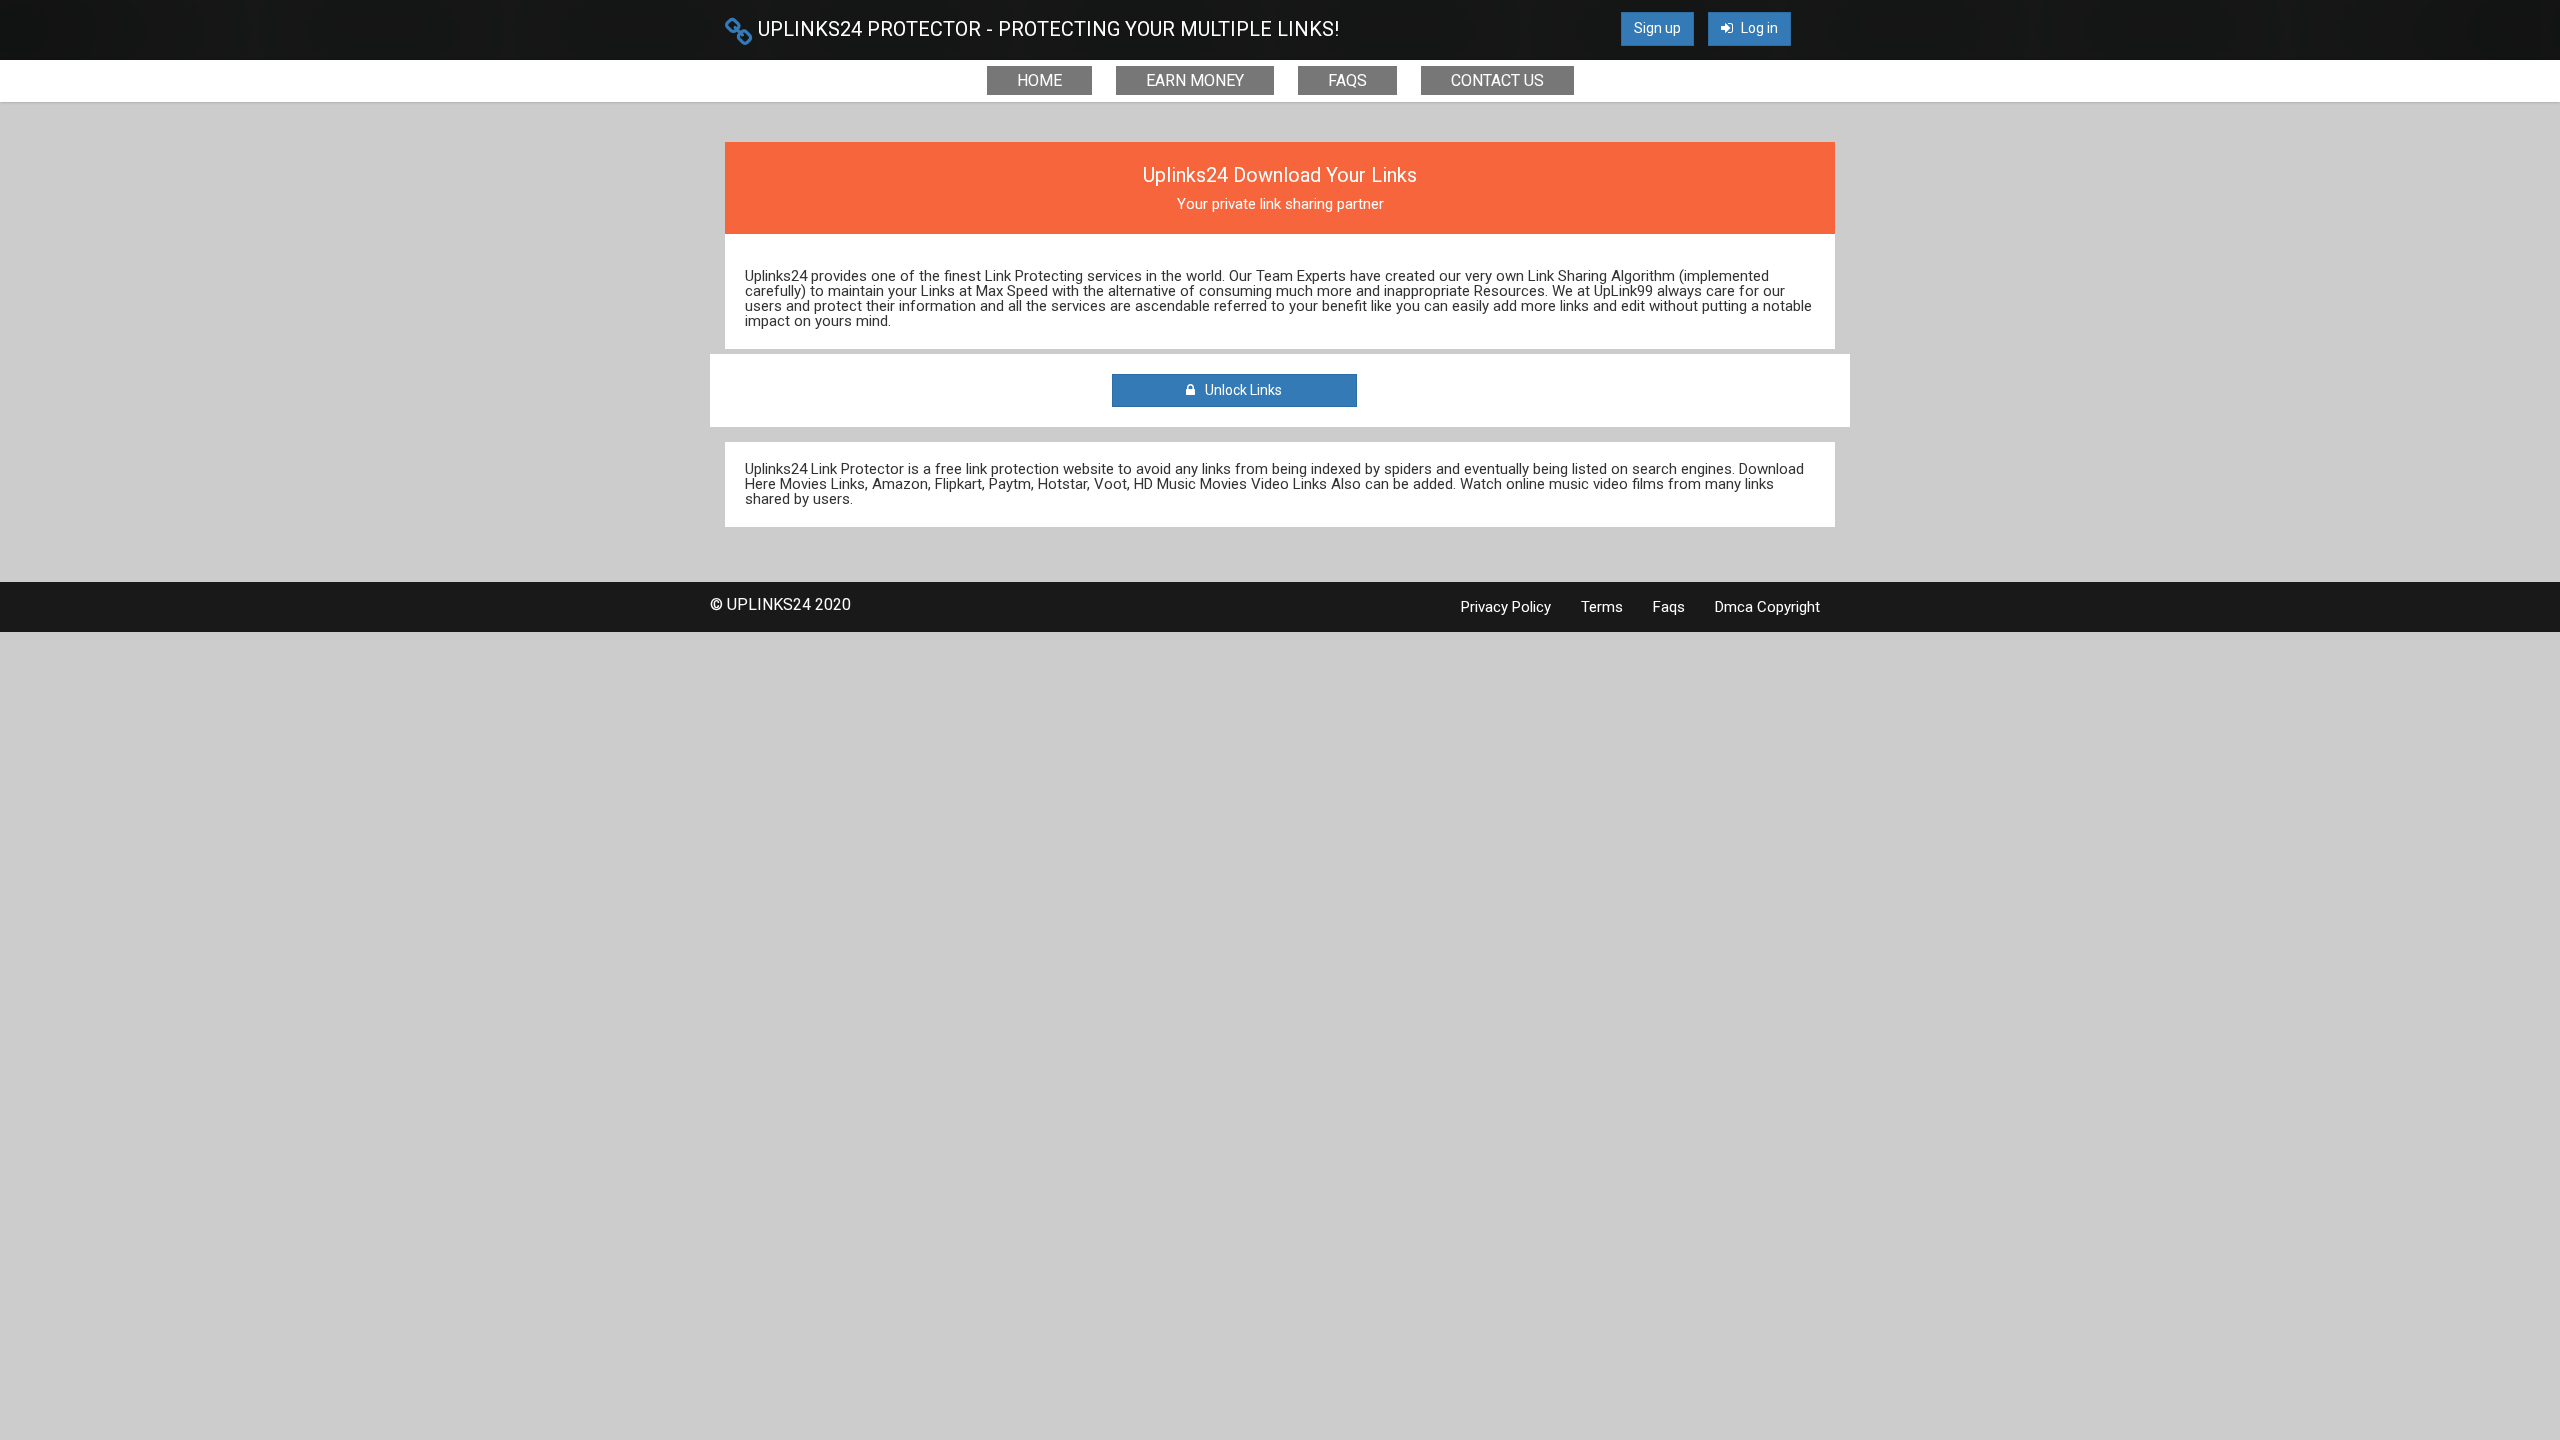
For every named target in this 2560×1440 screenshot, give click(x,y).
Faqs (1347, 80)
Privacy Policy (1506, 607)
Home (1039, 80)
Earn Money (1195, 80)
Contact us (1497, 80)
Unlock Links (1240, 390)
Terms (1602, 607)
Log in (1758, 28)
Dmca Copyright (1767, 607)
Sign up (1657, 28)
